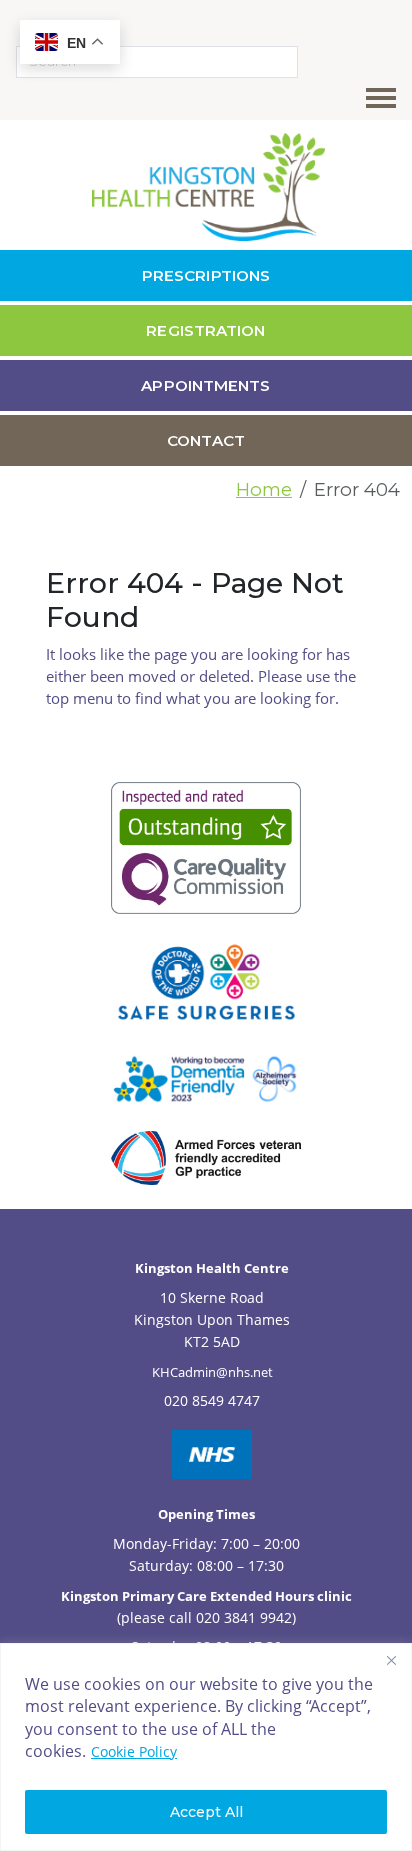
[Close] (391, 1660)
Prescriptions (206, 275)
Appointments (205, 385)
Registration (205, 330)
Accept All (206, 1812)
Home (264, 489)
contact (206, 440)
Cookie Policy (134, 1751)
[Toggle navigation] (385, 98)
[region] (206, 1747)
